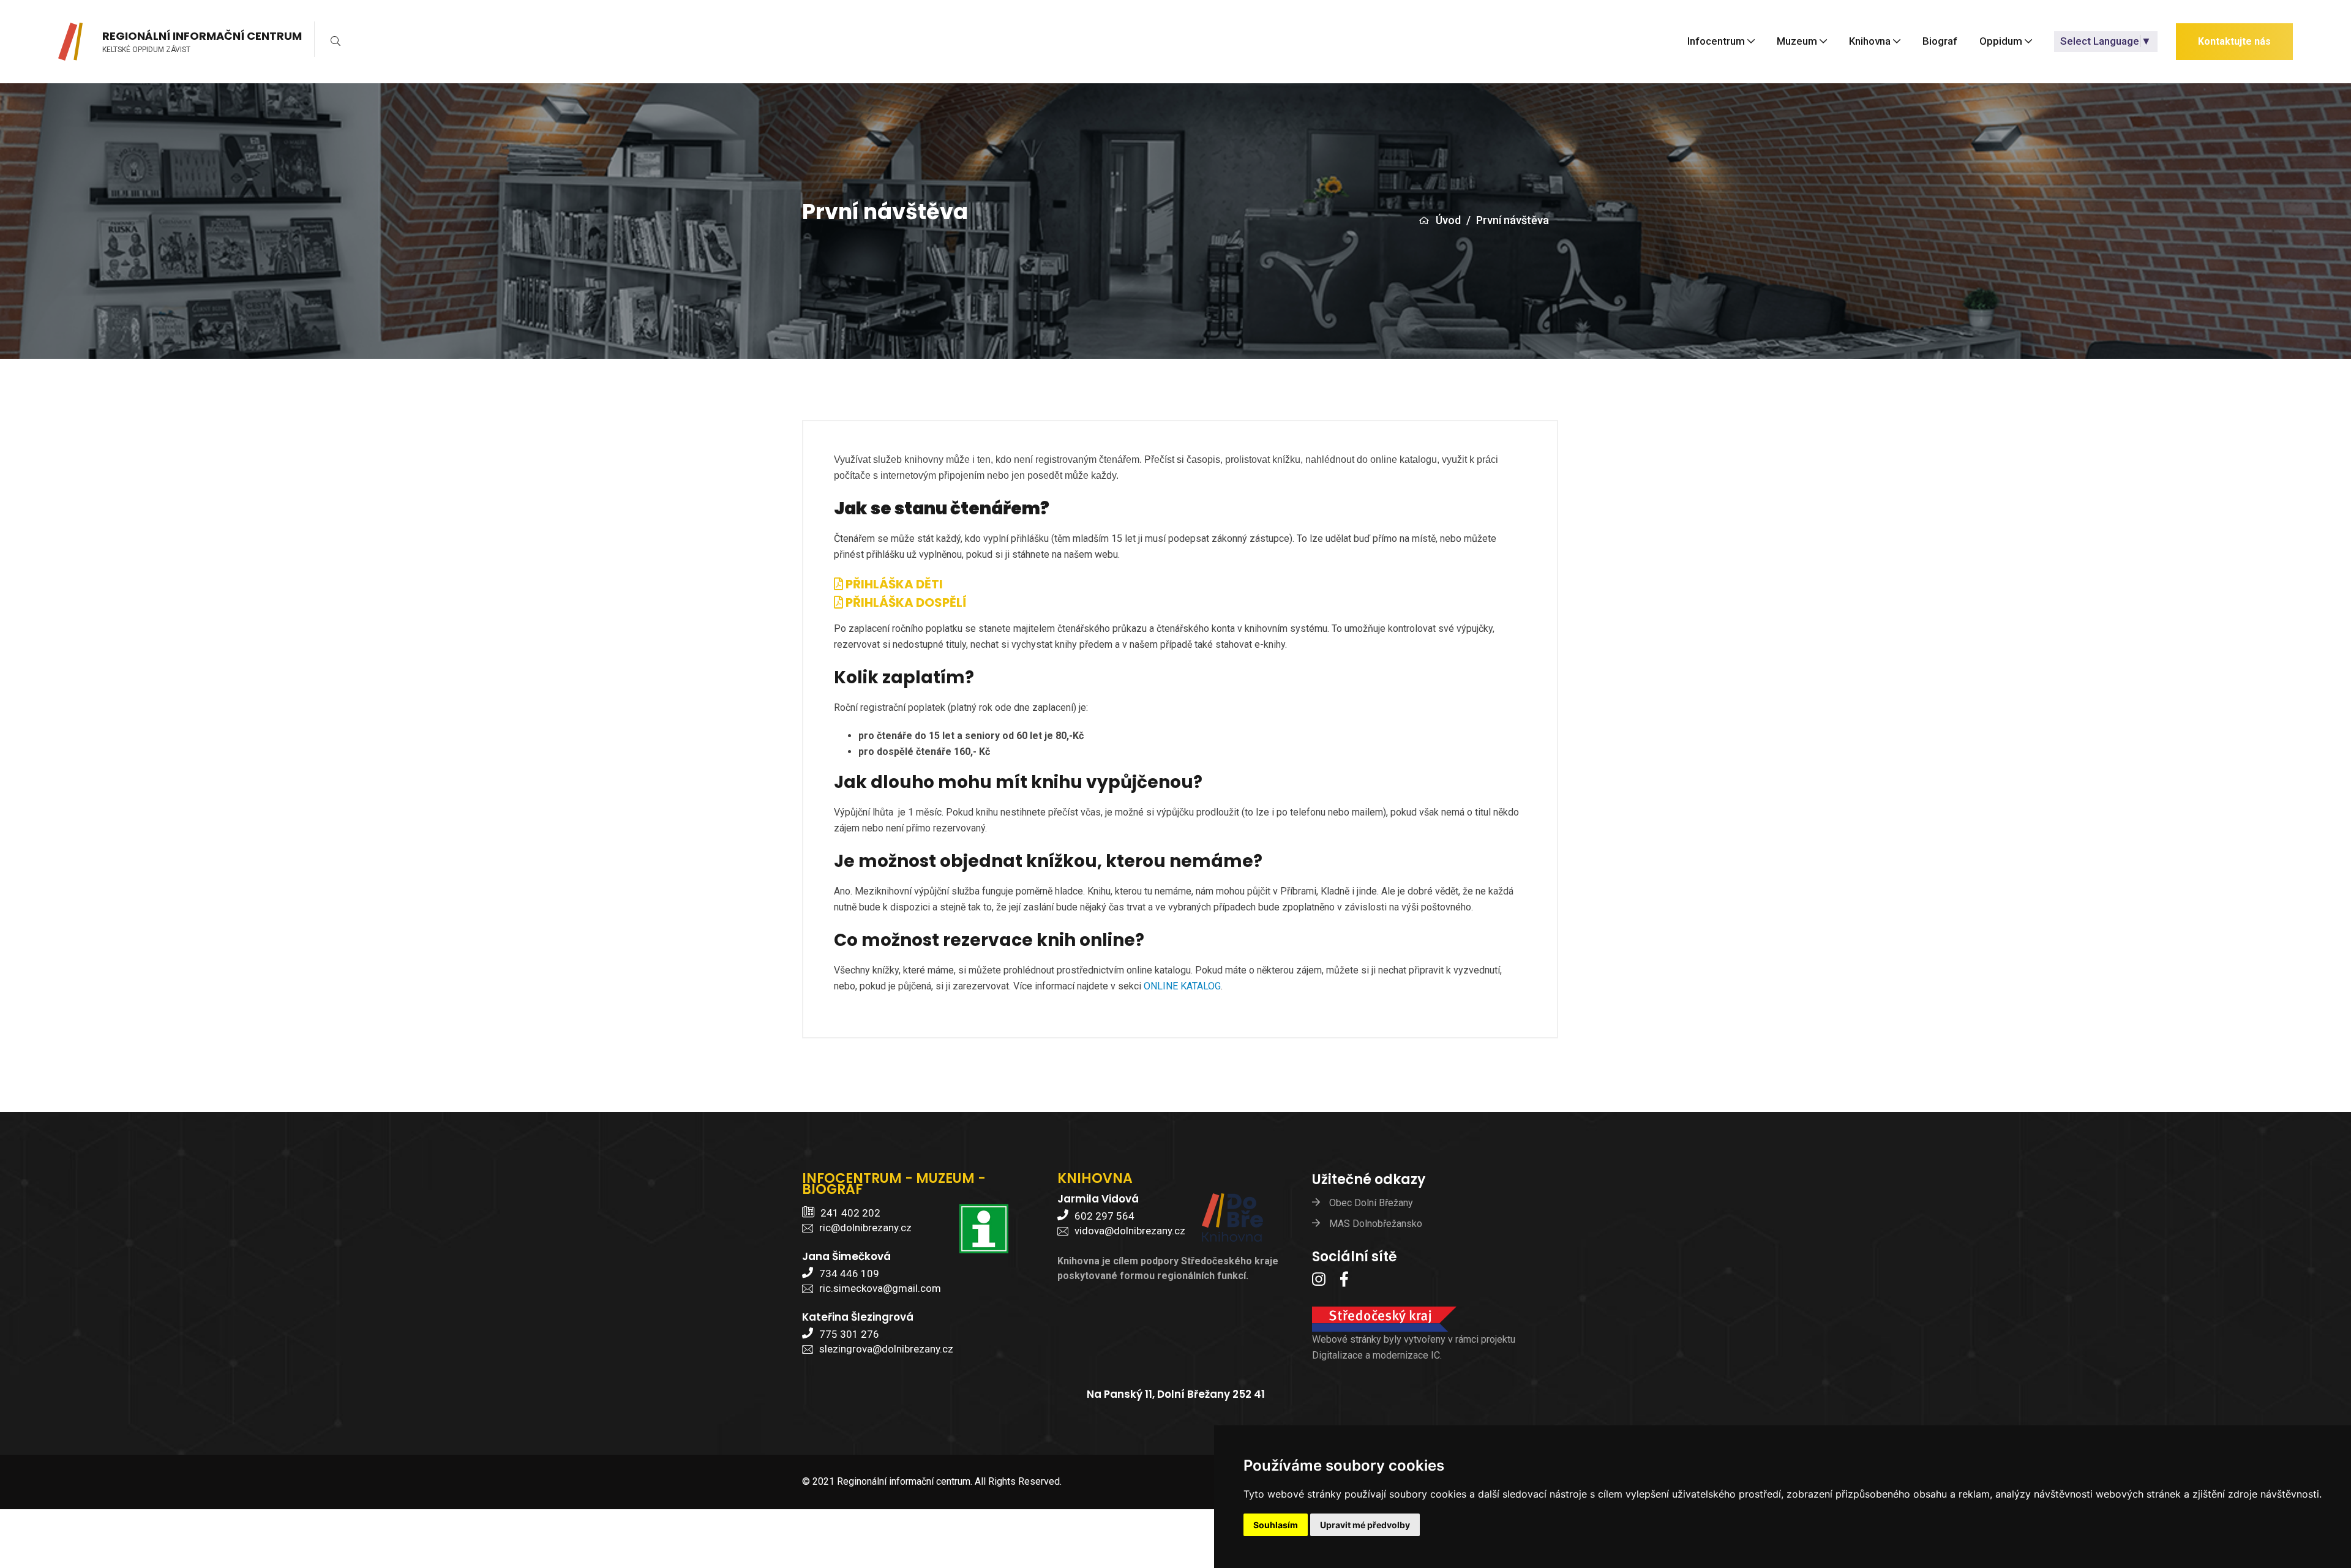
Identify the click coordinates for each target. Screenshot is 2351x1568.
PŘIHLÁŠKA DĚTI (893, 584)
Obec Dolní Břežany (1371, 1203)
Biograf (1940, 42)
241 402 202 (850, 1213)
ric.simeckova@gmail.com (880, 1288)
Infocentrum (1716, 42)
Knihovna (1870, 42)
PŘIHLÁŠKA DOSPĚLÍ (905, 602)
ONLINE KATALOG (1182, 986)
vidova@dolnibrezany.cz (1130, 1231)
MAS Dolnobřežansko (1376, 1224)
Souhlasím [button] (1276, 1525)
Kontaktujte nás (2234, 41)
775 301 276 (849, 1334)
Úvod (1448, 220)
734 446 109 (849, 1274)
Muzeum (1797, 42)
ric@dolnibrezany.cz (865, 1228)
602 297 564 (1104, 1216)
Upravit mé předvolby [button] (1365, 1525)
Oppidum (2001, 42)
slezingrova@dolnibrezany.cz (886, 1349)
